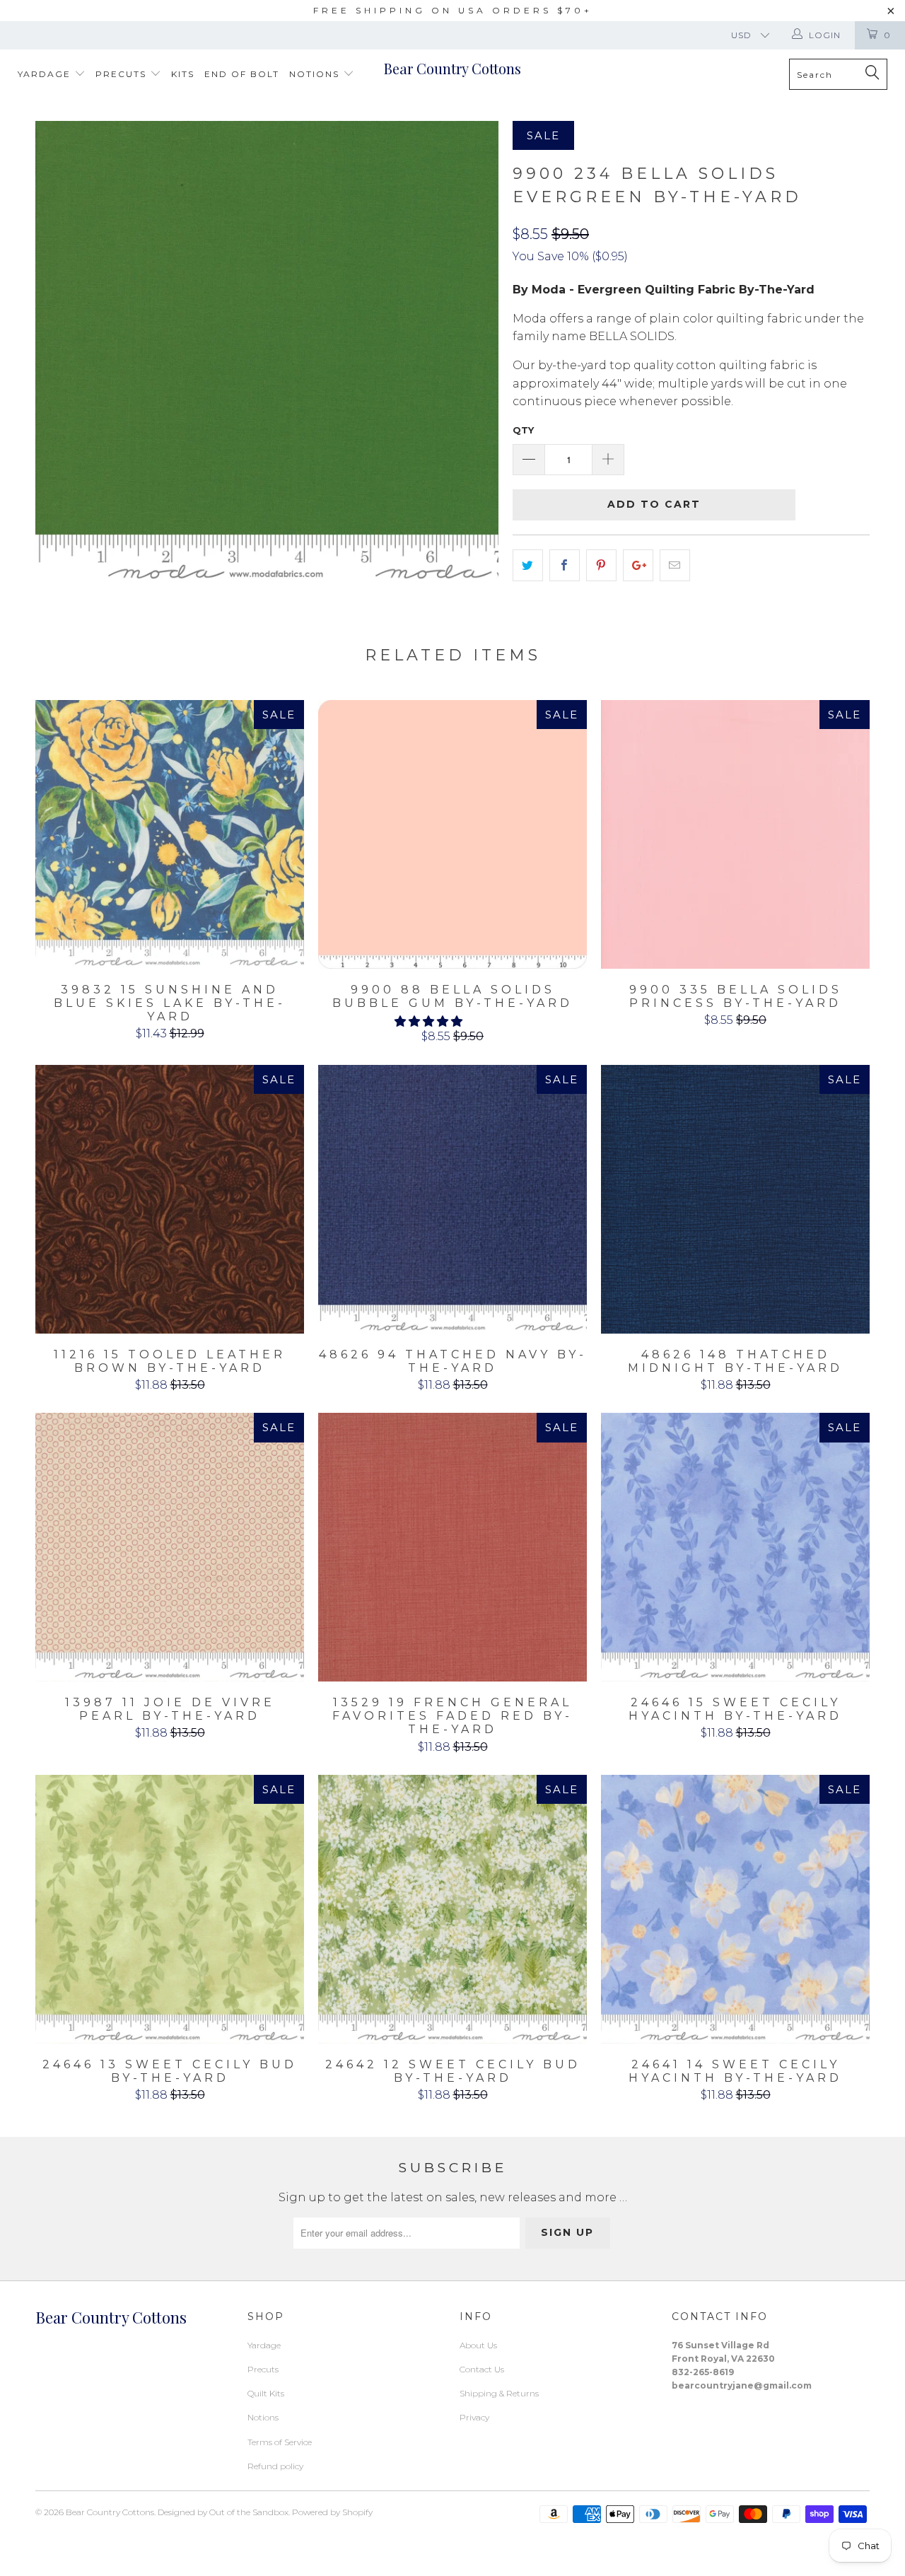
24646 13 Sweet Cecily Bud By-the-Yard (170, 1909)
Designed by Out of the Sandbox (223, 2512)
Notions (316, 74)
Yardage (46, 74)
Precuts (123, 74)
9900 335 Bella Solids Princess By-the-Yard (735, 834)
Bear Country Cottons (452, 68)
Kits (183, 74)
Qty (523, 430)
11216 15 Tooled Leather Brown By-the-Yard (170, 1199)
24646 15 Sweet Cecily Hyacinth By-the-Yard (735, 1547)
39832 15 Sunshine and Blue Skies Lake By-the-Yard (170, 834)
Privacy (474, 2417)
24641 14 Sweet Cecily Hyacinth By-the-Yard (735, 1909)
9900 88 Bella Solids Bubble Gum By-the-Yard (452, 834)
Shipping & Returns (499, 2393)
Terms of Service (280, 2442)
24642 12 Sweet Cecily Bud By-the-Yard (452, 1909)
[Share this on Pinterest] (601, 566)
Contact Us (482, 2369)
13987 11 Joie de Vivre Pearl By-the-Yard (170, 1547)
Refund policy (275, 2466)
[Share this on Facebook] (565, 566)
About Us (478, 2345)
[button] (428, 1021)
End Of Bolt (242, 74)
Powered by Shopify (332, 2512)
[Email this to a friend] (675, 566)
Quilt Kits (266, 2393)
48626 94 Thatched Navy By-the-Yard (452, 1199)
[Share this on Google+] (638, 566)
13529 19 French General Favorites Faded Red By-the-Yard (452, 1547)
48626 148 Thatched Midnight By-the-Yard (735, 1199)
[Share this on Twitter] (528, 566)
